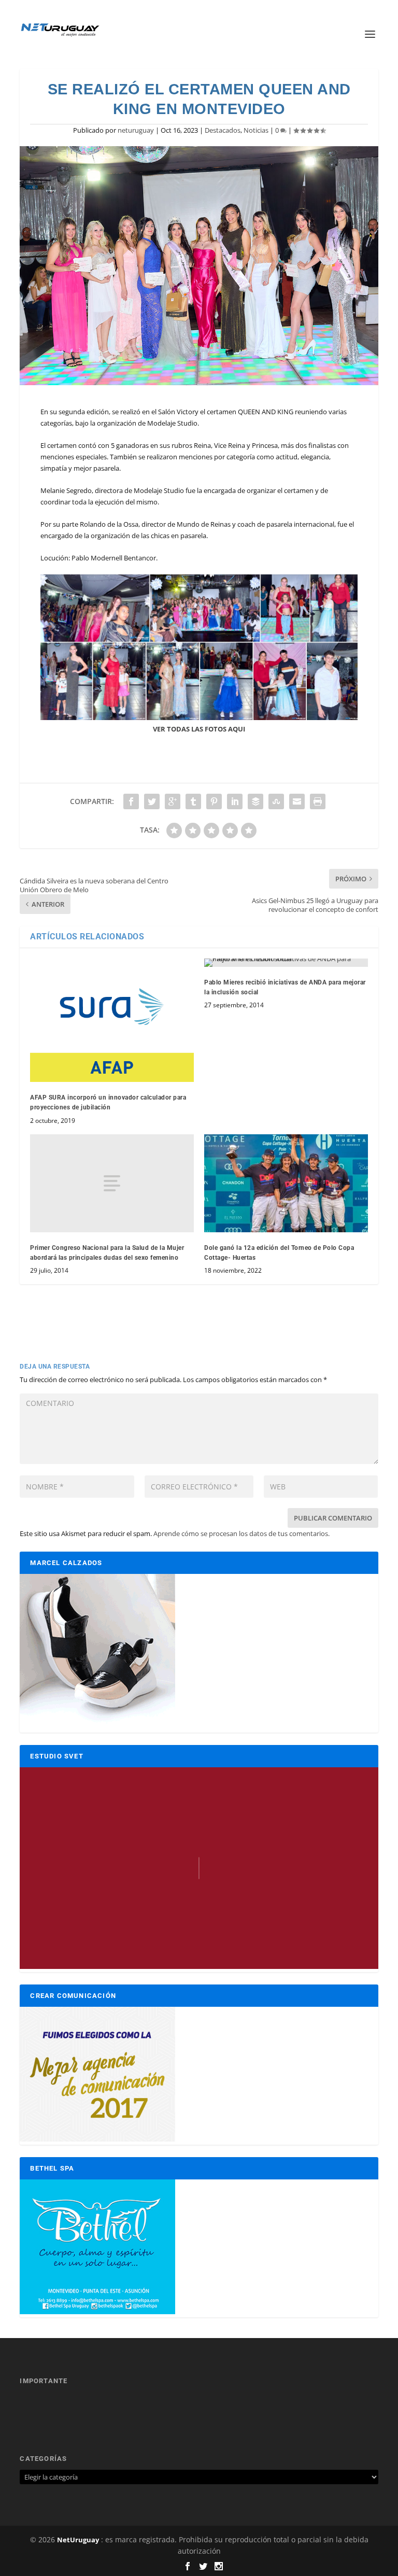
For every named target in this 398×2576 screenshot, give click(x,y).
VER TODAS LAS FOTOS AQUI (199, 729)
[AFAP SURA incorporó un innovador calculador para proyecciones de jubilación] (112, 1020)
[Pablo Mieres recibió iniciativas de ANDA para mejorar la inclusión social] (286, 963)
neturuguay (136, 130)
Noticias (256, 130)
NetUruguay (78, 2540)
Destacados (223, 130)
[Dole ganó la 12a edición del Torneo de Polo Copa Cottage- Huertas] (286, 1183)
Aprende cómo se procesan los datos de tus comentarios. (241, 1533)
